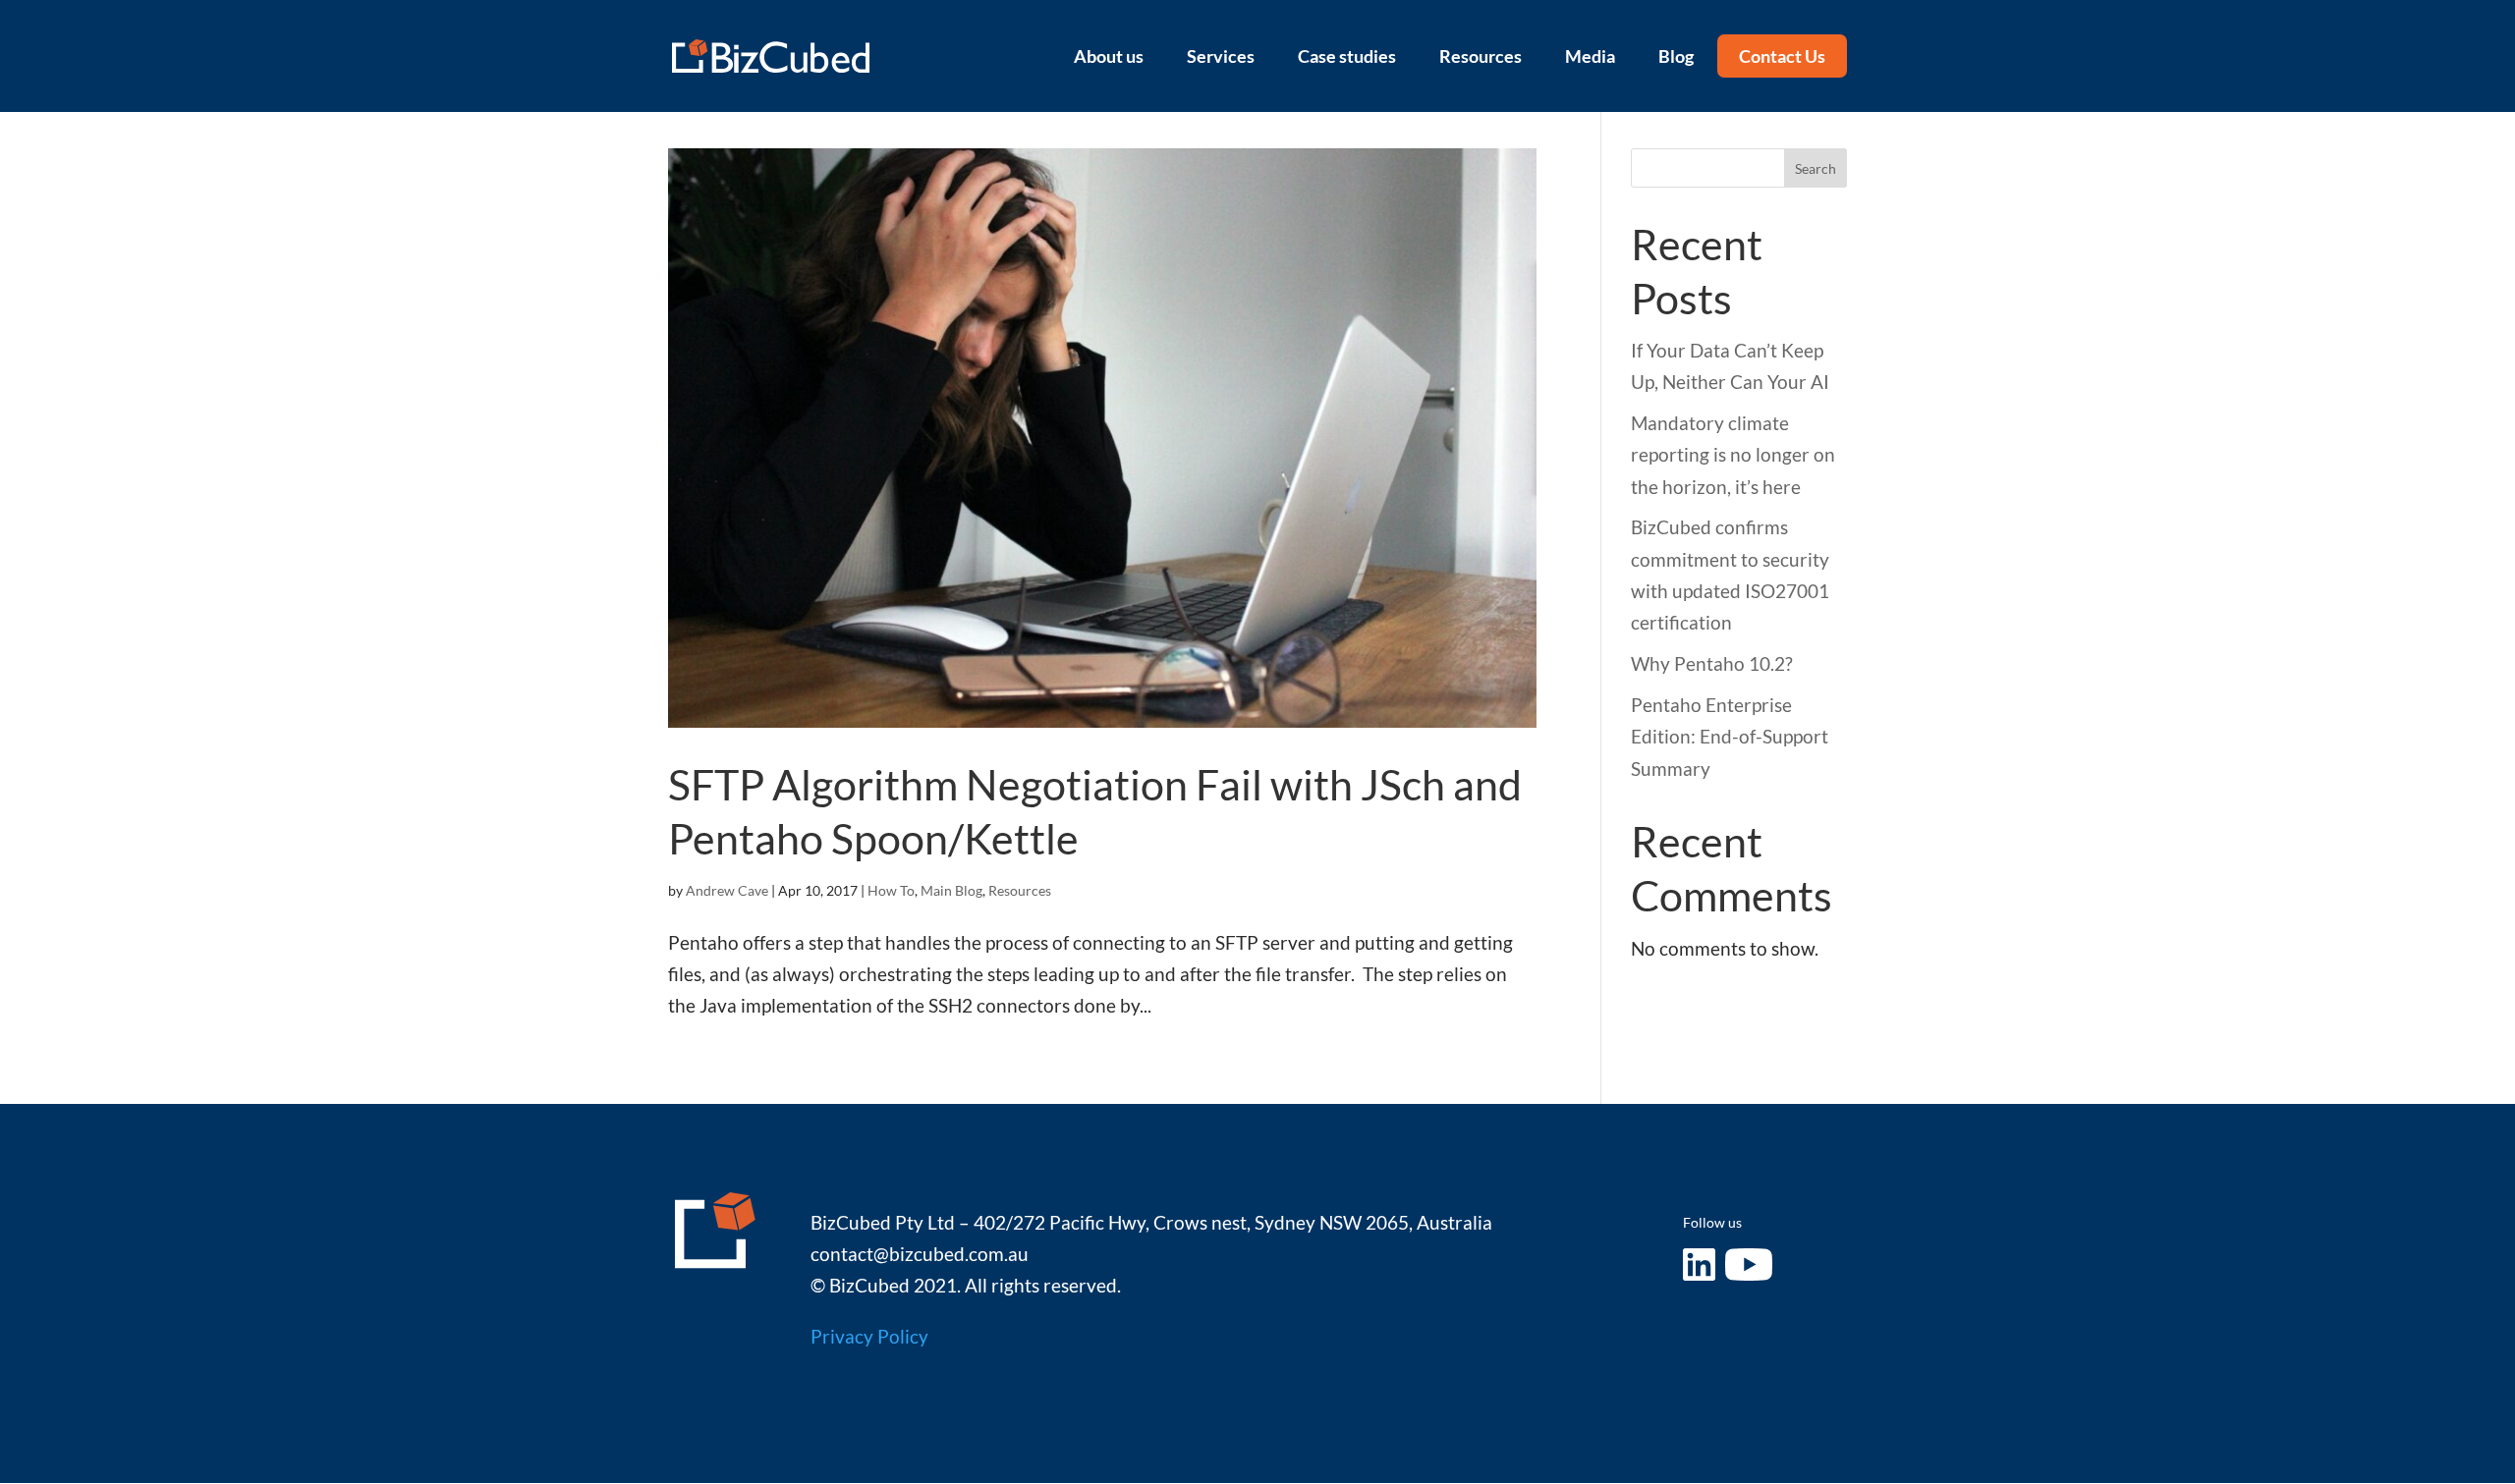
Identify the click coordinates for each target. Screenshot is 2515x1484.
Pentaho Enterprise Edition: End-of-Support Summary (1730, 737)
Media (1590, 56)
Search (1816, 168)
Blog (1676, 56)
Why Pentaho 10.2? (1712, 663)
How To (891, 890)
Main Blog (951, 890)
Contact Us (1782, 56)
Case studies (1347, 56)
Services (1221, 56)
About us (1109, 56)
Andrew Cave (727, 890)
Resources (1481, 56)
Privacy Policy (869, 1336)
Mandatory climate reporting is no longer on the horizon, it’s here (1733, 455)
